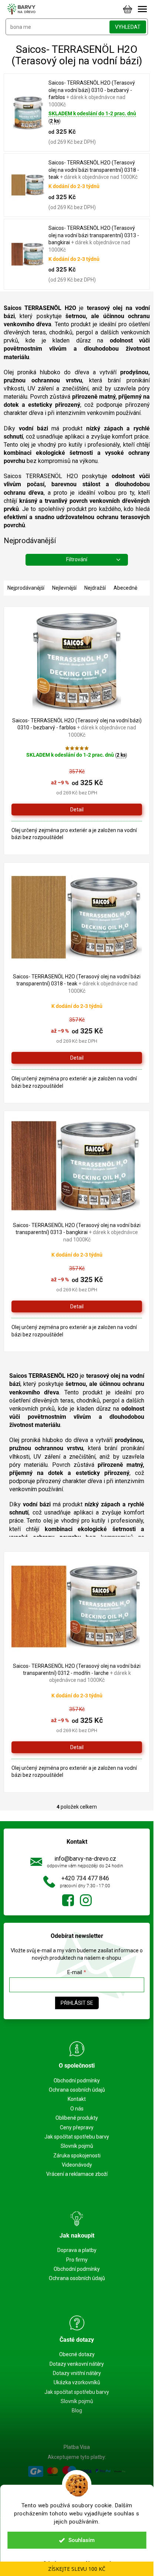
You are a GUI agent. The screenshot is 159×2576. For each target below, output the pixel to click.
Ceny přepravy (77, 2127)
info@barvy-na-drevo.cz (85, 1859)
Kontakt (77, 2099)
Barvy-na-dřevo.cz (68, 1900)
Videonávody (77, 2165)
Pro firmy (77, 2260)
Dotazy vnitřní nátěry (77, 2373)
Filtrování (77, 559)
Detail (77, 810)
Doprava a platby (77, 2250)
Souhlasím (82, 2540)
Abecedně (125, 588)
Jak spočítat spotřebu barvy (77, 2137)
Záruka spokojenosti (77, 2156)
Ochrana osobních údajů (77, 2090)
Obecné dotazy (77, 2354)
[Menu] (142, 9)
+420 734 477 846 (85, 1878)
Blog (77, 2410)
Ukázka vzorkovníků (77, 2382)
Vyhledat (128, 27)
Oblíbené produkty (77, 2118)
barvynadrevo (86, 1900)
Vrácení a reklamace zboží (77, 2174)
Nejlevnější (64, 588)
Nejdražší (95, 588)
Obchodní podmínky (77, 2081)
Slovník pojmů (77, 2146)
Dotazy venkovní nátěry (77, 2364)
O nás (77, 2109)
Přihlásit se (77, 2003)
